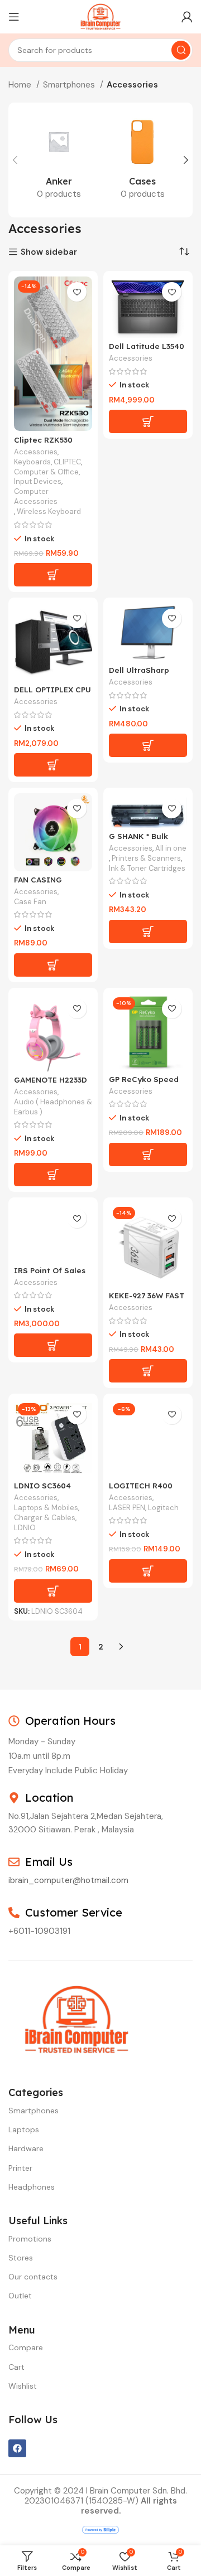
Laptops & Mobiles (46, 1508)
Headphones (32, 2187)
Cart (16, 2367)
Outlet (20, 2296)
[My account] (187, 17)
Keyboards (32, 462)
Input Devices (38, 481)
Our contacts (33, 2277)
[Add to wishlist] (77, 292)
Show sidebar (49, 252)
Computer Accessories (36, 496)
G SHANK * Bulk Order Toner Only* (144, 840)
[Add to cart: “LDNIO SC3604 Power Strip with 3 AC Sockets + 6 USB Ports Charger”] (53, 1591)
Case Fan (30, 902)
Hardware (26, 2148)
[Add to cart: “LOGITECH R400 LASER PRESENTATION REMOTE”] (148, 1571)
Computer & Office (46, 472)
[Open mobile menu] (14, 17)
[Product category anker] (59, 160)
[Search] (181, 50)
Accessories (36, 452)
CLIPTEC (67, 462)
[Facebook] (17, 2448)
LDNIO (25, 1528)
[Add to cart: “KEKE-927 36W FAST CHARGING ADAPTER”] (148, 1371)
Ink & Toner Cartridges (147, 868)
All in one (171, 848)
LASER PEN (127, 1508)
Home (21, 85)
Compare (26, 2347)
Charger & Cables (45, 1518)
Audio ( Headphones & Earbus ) (53, 1107)
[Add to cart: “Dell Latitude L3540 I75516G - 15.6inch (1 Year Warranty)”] (148, 421)
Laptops (24, 2129)
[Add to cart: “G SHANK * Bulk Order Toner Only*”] (148, 932)
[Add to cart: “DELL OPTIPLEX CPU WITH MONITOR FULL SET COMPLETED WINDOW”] (53, 765)
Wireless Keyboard (49, 511)
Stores (21, 2258)
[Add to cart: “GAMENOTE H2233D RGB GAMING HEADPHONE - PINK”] (53, 1175)
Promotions (30, 2239)
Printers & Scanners (146, 858)
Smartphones (70, 85)
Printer (20, 2168)
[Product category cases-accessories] (142, 160)
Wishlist (23, 2386)
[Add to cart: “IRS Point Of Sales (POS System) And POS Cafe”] (53, 1345)
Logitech (163, 1508)
